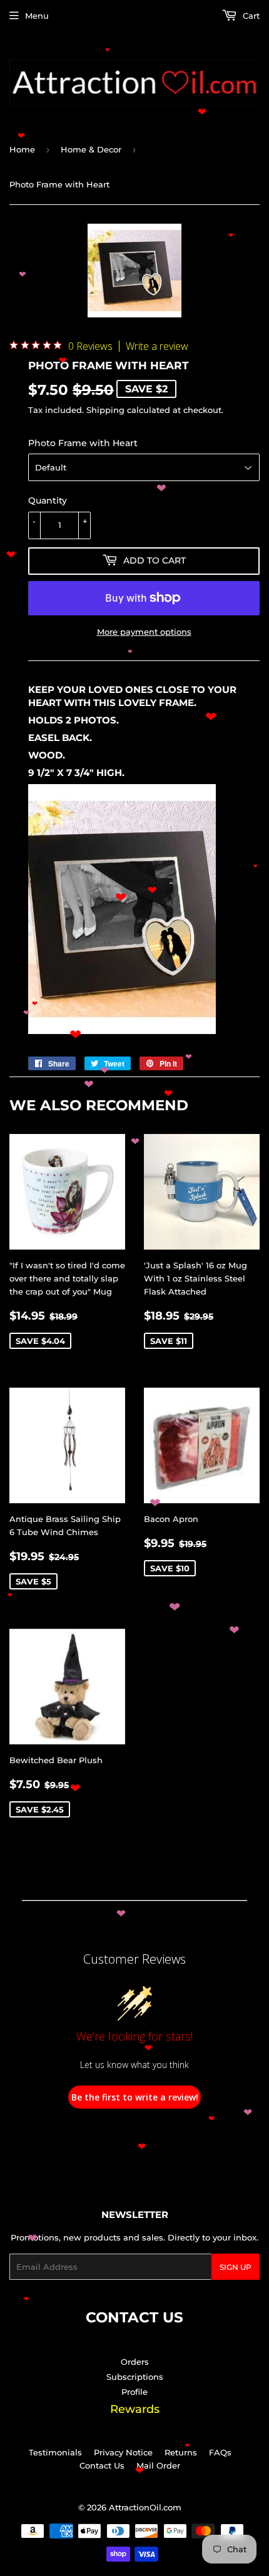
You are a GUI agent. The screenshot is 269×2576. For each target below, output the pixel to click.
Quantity (48, 500)
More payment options (144, 632)
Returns (181, 2452)
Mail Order (158, 2465)
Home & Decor (91, 149)
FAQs (220, 2452)
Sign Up (236, 2267)
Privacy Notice (123, 2452)
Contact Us (102, 2465)
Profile (134, 2392)
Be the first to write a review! (135, 2097)
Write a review (157, 346)
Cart (250, 16)
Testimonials (55, 2452)
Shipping (105, 410)
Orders (135, 2362)
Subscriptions (135, 2377)
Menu (37, 16)
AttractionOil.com (145, 2507)
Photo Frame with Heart (83, 443)
